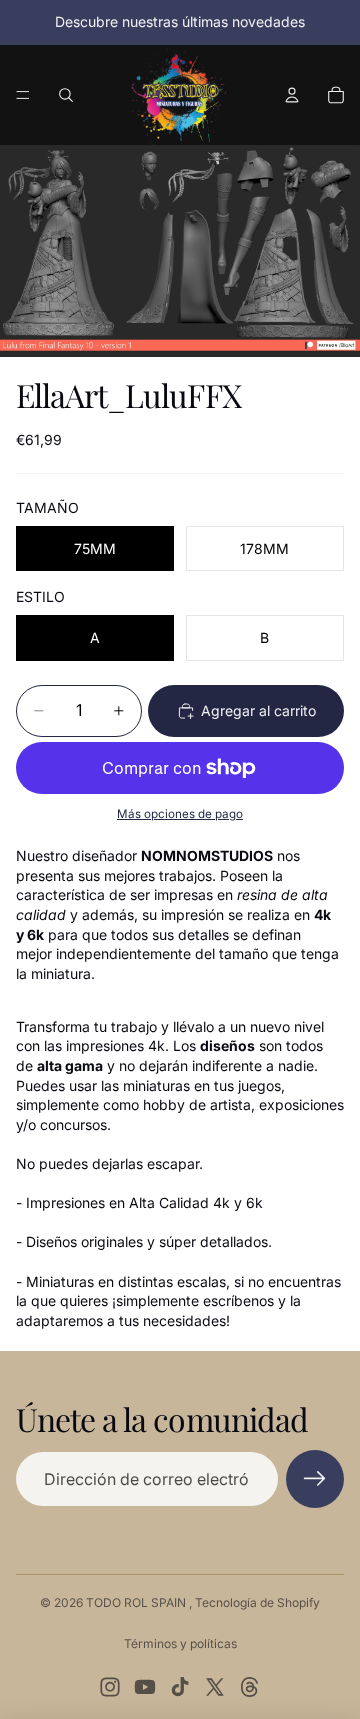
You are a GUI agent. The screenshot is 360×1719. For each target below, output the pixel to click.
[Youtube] (145, 1687)
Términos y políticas (180, 1643)
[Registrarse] (315, 1479)
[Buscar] (66, 95)
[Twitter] (215, 1687)
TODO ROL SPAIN (137, 1602)
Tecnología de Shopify (257, 1602)
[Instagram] (110, 1687)
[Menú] (23, 95)
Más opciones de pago (180, 814)
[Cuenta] (292, 95)
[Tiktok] (180, 1687)
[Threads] (250, 1687)
